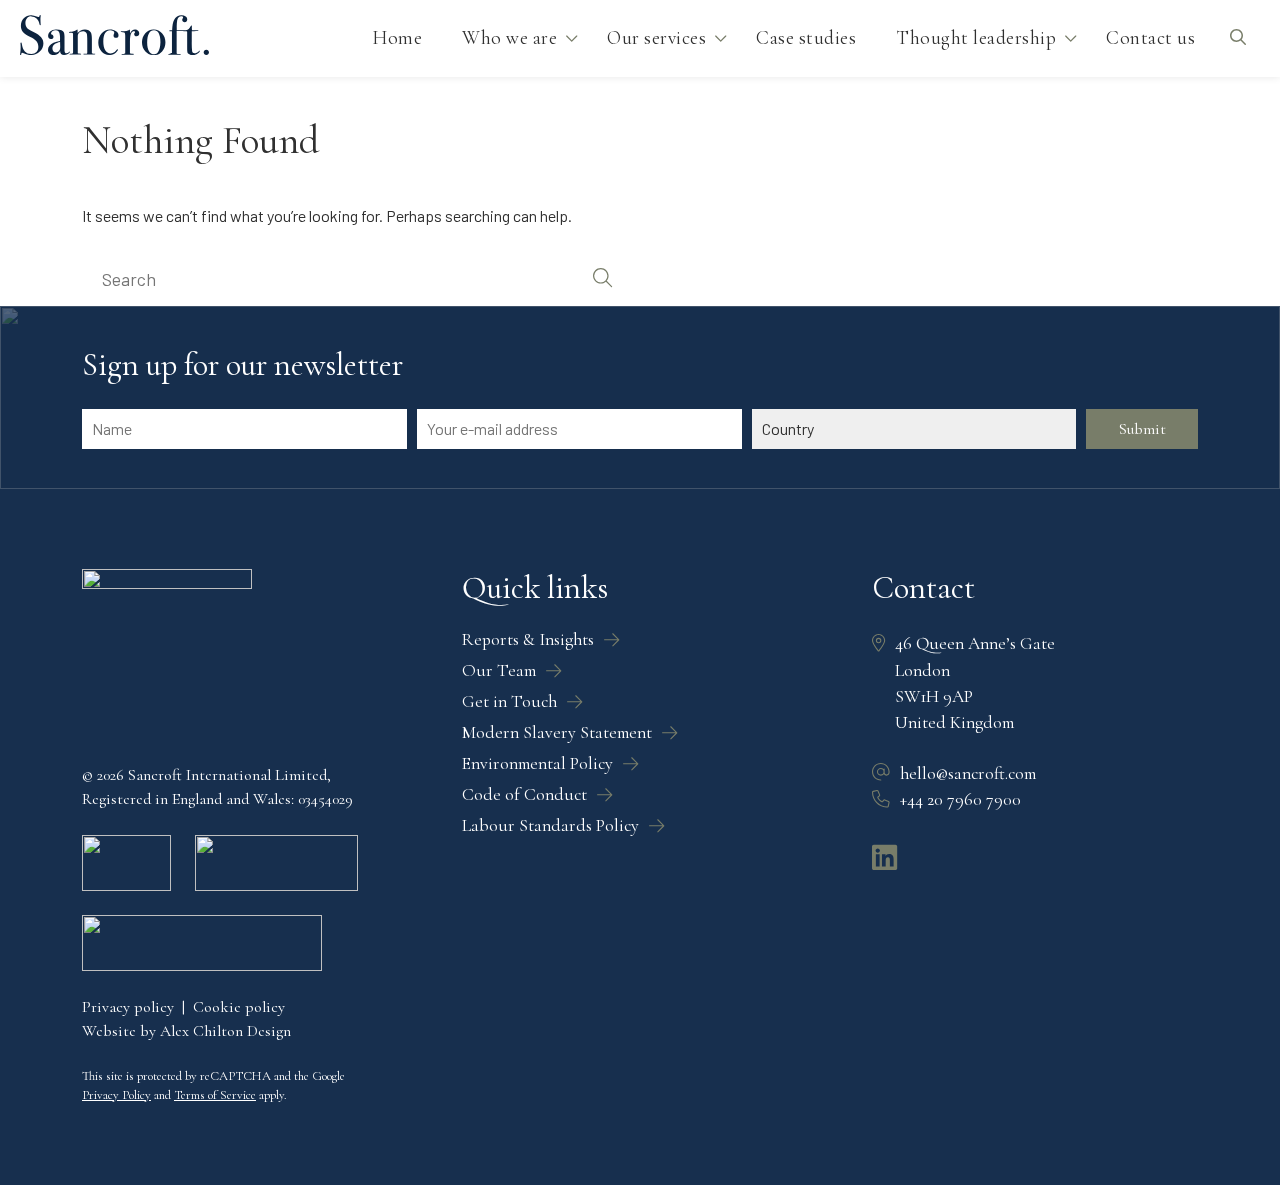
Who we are (509, 38)
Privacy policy (128, 1007)
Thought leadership (976, 38)
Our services (656, 38)
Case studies (806, 38)
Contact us (1150, 38)
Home (397, 38)
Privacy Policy (116, 1095)
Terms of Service (215, 1095)
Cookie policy (239, 1007)
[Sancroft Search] (1237, 38)
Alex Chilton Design (225, 1031)
